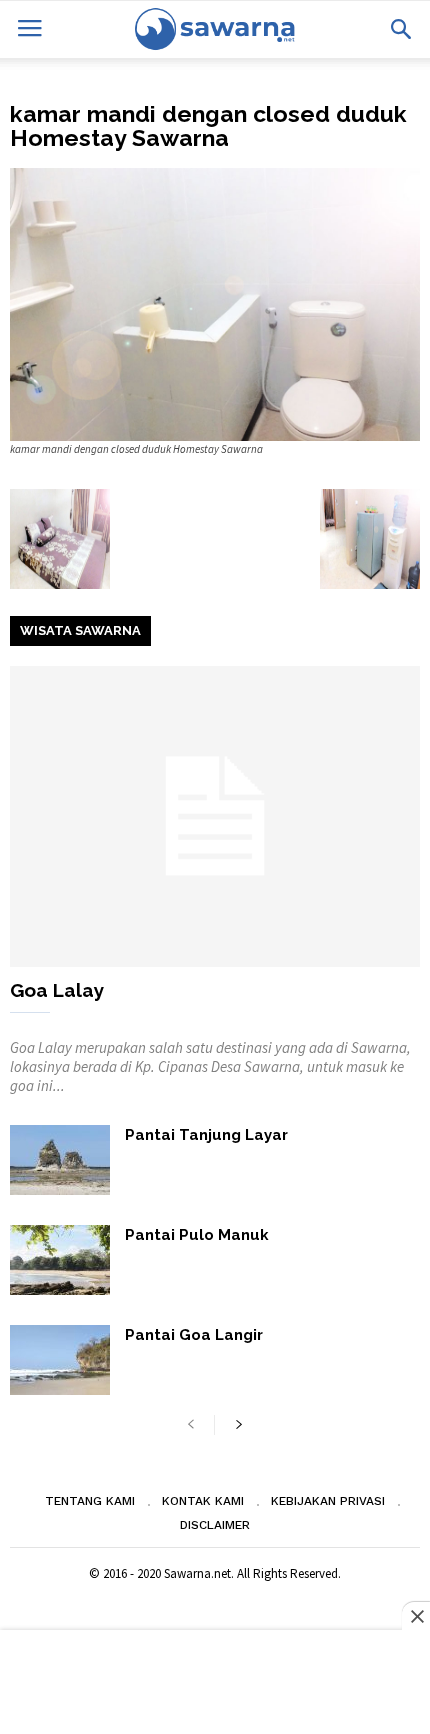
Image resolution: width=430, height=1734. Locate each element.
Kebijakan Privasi (328, 1501)
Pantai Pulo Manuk (197, 1235)
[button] (401, 29)
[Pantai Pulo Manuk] (60, 1260)
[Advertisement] (215, 1684)
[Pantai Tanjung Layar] (60, 1160)
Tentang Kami (90, 1501)
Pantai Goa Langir (194, 1335)
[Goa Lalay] (215, 816)
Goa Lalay (57, 990)
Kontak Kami (203, 1501)
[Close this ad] (416, 1616)
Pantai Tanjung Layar (206, 1135)
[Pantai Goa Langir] (60, 1360)
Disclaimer (215, 1525)
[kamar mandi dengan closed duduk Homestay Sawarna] (215, 304)
